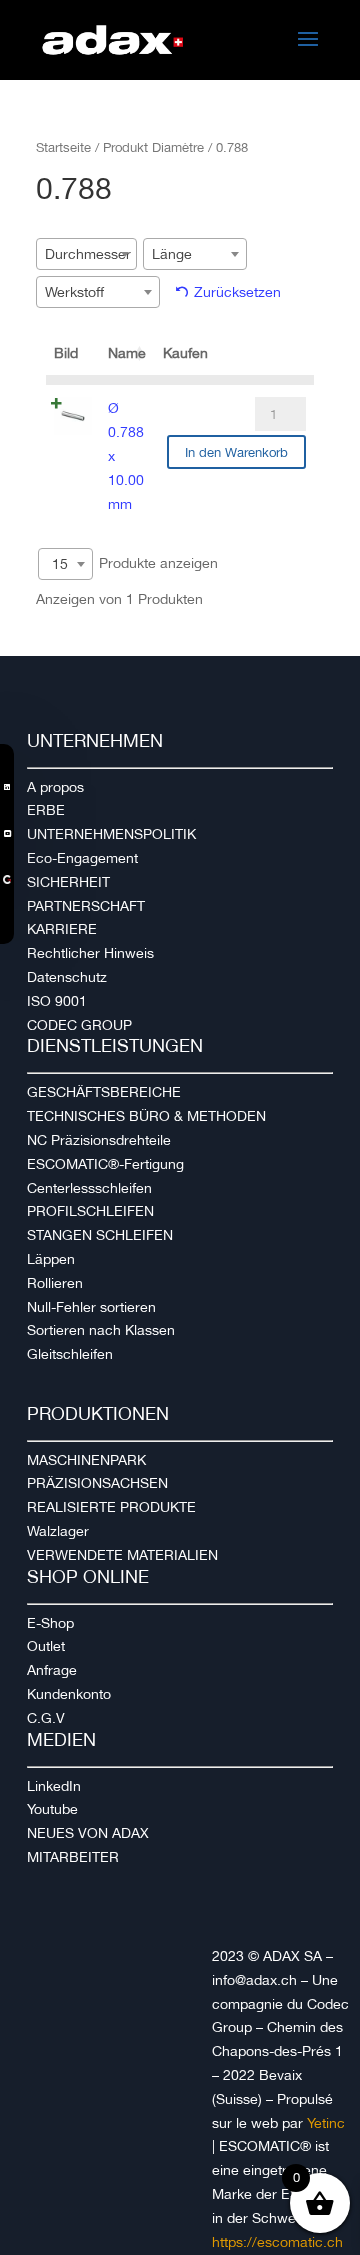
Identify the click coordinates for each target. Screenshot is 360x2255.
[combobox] (86, 254)
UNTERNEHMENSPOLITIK (111, 834)
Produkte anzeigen (135, 563)
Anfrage (52, 1670)
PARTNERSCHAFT (86, 906)
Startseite (63, 147)
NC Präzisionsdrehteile (99, 1140)
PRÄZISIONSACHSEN (97, 1483)
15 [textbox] (60, 564)
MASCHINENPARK (86, 1460)
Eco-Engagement (82, 858)
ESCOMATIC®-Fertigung (105, 1164)
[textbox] (94, 254)
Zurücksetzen (237, 292)
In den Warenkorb (236, 452)
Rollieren (55, 1283)
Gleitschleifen (70, 1354)
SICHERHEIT (68, 882)
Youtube (52, 1809)
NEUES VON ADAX (88, 1833)
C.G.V (46, 1718)
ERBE (46, 810)
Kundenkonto (69, 1694)
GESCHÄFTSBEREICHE (104, 1092)
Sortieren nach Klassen (101, 1330)
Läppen (51, 1259)
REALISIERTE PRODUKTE (111, 1507)
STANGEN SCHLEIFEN (100, 1235)
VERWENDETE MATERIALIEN (122, 1555)
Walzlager (58, 1531)
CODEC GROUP (79, 1025)
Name (127, 353)
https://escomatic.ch (277, 2242)
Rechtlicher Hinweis (90, 953)
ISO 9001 (57, 1001)
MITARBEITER (73, 1857)
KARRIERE (62, 929)
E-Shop (50, 1623)
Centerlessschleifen (89, 1188)
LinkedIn (54, 1786)
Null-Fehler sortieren (91, 1307)
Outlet (46, 1646)
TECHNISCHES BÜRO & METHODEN (146, 1116)
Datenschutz (67, 977)
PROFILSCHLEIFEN (90, 1211)
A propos (55, 787)
